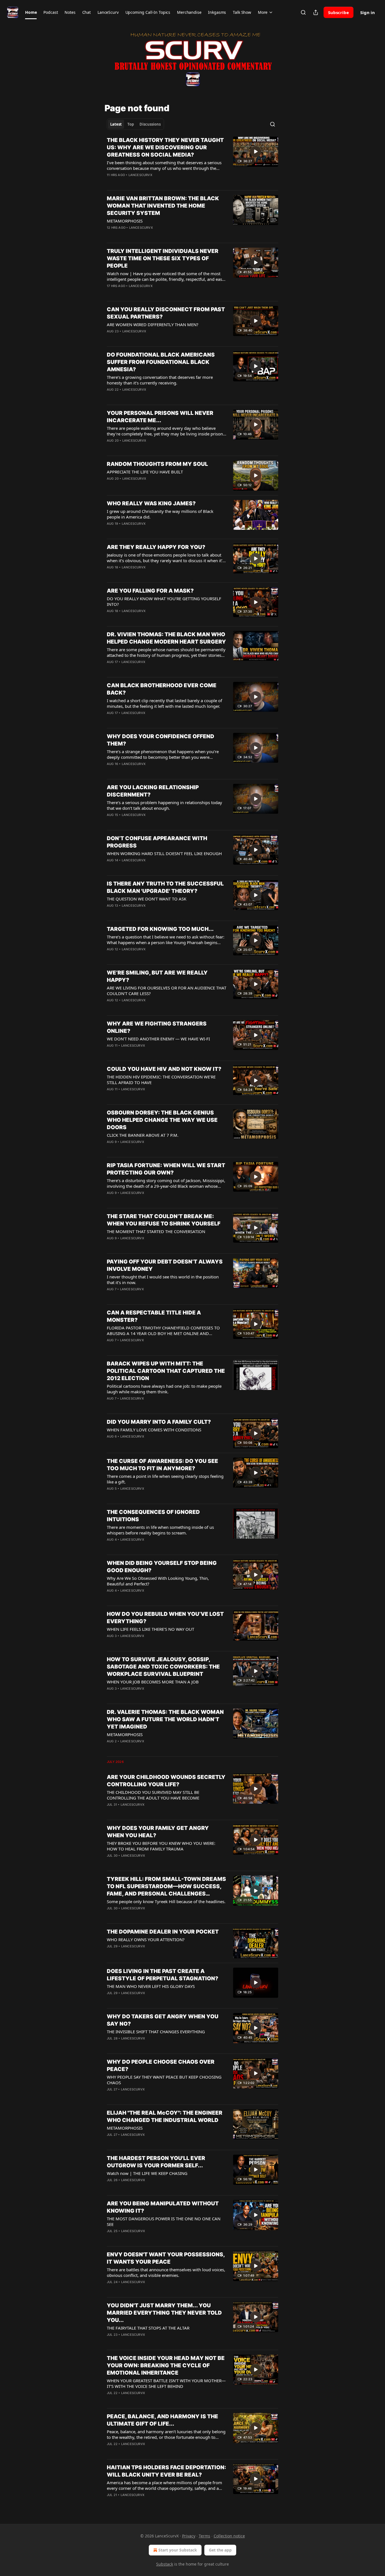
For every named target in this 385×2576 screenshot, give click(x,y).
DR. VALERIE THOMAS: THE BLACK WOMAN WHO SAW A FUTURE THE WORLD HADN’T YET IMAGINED (165, 1719)
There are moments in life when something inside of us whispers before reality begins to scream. (160, 1530)
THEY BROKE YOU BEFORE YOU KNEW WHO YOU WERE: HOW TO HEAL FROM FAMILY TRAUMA (161, 1846)
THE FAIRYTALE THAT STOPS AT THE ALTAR (148, 2328)
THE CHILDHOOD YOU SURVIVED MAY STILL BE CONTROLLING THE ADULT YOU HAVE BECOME (153, 1795)
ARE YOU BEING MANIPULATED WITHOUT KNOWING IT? (163, 2207)
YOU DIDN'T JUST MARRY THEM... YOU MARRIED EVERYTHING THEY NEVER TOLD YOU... (164, 2313)
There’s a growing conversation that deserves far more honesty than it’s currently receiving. (160, 380)
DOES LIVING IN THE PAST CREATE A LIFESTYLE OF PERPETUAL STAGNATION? (162, 1975)
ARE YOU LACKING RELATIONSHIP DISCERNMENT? (153, 791)
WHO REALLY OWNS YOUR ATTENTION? (146, 1939)
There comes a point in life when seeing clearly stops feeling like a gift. (165, 1479)
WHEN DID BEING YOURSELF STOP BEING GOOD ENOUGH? (162, 1567)
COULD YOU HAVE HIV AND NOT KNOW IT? (164, 1069)
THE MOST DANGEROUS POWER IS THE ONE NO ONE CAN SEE (164, 2221)
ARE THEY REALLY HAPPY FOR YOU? (156, 547)
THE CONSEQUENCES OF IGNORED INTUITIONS (153, 1516)
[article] (193, 161)
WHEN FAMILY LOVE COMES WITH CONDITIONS (154, 1430)
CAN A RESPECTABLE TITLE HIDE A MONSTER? (154, 1316)
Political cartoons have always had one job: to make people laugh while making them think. (164, 1389)
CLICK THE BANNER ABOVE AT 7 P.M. (143, 1135)
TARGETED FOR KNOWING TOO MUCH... (160, 929)
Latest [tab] (116, 124)
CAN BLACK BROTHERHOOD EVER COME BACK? (162, 689)
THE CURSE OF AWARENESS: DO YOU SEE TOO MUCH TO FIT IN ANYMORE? (162, 1465)
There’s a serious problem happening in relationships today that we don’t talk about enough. (164, 805)
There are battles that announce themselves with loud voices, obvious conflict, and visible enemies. (166, 2272)
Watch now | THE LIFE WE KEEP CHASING (147, 2173)
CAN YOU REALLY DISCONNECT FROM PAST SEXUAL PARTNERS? (166, 313)
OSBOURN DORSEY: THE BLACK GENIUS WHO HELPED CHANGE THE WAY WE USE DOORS (162, 1120)
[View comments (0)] (150, 182)
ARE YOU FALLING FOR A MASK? (150, 591)
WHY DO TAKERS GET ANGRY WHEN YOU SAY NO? (163, 2020)
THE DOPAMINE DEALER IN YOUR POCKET (163, 1932)
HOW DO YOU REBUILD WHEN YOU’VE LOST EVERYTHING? (165, 1618)
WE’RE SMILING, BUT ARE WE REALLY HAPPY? (157, 976)
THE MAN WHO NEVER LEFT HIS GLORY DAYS (151, 1986)
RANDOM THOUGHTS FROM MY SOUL (157, 464)
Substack (165, 2564)
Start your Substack (178, 2550)
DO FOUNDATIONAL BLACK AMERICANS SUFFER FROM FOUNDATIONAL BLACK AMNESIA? (161, 362)
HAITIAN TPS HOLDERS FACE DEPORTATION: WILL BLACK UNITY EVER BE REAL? (166, 2471)
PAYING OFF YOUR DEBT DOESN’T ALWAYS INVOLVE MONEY (165, 1265)
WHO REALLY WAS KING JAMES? (151, 503)
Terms (204, 2536)
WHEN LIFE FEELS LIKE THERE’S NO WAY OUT (151, 1629)
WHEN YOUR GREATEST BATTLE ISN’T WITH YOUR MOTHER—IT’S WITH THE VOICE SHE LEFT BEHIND (166, 2383)
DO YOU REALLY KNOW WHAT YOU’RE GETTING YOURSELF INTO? (164, 601)
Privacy (189, 2536)
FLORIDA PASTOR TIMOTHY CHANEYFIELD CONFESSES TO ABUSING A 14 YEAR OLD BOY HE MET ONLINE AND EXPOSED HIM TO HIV (163, 1331)
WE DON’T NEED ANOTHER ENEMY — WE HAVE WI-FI (158, 1039)
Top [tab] (131, 124)
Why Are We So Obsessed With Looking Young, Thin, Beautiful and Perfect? (158, 1581)
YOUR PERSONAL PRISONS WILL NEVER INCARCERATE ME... (160, 417)
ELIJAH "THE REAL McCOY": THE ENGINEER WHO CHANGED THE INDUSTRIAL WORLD (165, 2116)
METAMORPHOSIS (125, 221)
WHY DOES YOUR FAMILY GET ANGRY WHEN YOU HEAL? (158, 1832)
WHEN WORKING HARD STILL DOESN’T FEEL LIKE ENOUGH (164, 853)
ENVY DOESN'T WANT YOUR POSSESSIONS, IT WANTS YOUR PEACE (166, 2258)
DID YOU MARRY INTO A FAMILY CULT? (159, 1422)
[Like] (110, 235)
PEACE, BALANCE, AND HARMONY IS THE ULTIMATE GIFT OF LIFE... (162, 2420)
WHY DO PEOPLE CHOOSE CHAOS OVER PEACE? (161, 2066)
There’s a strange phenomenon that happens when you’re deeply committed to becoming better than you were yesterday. (163, 754)
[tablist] (135, 124)
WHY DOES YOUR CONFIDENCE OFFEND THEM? (161, 740)
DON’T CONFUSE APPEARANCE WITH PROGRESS (157, 842)
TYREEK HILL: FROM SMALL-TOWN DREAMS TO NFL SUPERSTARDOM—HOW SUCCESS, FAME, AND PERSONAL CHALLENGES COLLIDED (166, 1887)
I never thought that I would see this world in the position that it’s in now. (163, 1280)
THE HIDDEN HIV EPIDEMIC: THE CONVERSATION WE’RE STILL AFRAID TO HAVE (161, 1080)
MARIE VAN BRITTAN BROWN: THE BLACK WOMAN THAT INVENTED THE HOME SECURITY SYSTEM (163, 206)
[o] (256, 152)
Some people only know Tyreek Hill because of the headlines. (166, 1901)
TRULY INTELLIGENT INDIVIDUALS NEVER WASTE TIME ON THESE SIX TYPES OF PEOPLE (163, 258)
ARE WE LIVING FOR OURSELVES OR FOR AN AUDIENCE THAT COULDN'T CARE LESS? (167, 991)
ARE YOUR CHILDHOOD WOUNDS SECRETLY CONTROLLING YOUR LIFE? (166, 1781)
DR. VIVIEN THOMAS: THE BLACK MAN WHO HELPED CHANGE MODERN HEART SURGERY (166, 638)
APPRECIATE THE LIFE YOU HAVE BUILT (145, 472)
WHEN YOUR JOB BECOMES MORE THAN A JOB (153, 1682)
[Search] (303, 12)
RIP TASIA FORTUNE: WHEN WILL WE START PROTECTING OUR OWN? (166, 1169)
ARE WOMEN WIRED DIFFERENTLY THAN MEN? (153, 324)
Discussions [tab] (150, 124)
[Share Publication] (316, 12)
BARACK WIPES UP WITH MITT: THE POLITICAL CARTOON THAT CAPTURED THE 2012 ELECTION (166, 1371)
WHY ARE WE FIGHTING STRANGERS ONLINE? (157, 1027)
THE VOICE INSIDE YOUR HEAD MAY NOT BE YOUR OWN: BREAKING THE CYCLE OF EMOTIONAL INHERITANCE (166, 2365)
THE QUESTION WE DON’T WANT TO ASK (147, 899)
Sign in (368, 12)
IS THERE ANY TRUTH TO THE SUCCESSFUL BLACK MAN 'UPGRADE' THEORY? (165, 887)
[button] (31, 12)
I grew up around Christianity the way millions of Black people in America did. (160, 514)
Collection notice (229, 2536)
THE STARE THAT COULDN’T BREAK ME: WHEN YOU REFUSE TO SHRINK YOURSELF (164, 1220)
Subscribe (338, 12)
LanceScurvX (140, 175)
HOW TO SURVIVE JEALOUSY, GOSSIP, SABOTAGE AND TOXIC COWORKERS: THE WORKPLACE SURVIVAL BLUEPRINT (163, 1667)
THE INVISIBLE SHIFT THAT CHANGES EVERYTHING (156, 2032)
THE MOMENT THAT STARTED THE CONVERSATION (156, 1231)
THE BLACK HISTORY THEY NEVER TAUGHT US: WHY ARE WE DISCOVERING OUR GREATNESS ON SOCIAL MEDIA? (165, 147)
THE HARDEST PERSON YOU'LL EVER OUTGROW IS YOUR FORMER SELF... (156, 2162)
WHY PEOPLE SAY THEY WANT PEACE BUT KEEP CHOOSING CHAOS (164, 2080)
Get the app (220, 2550)
